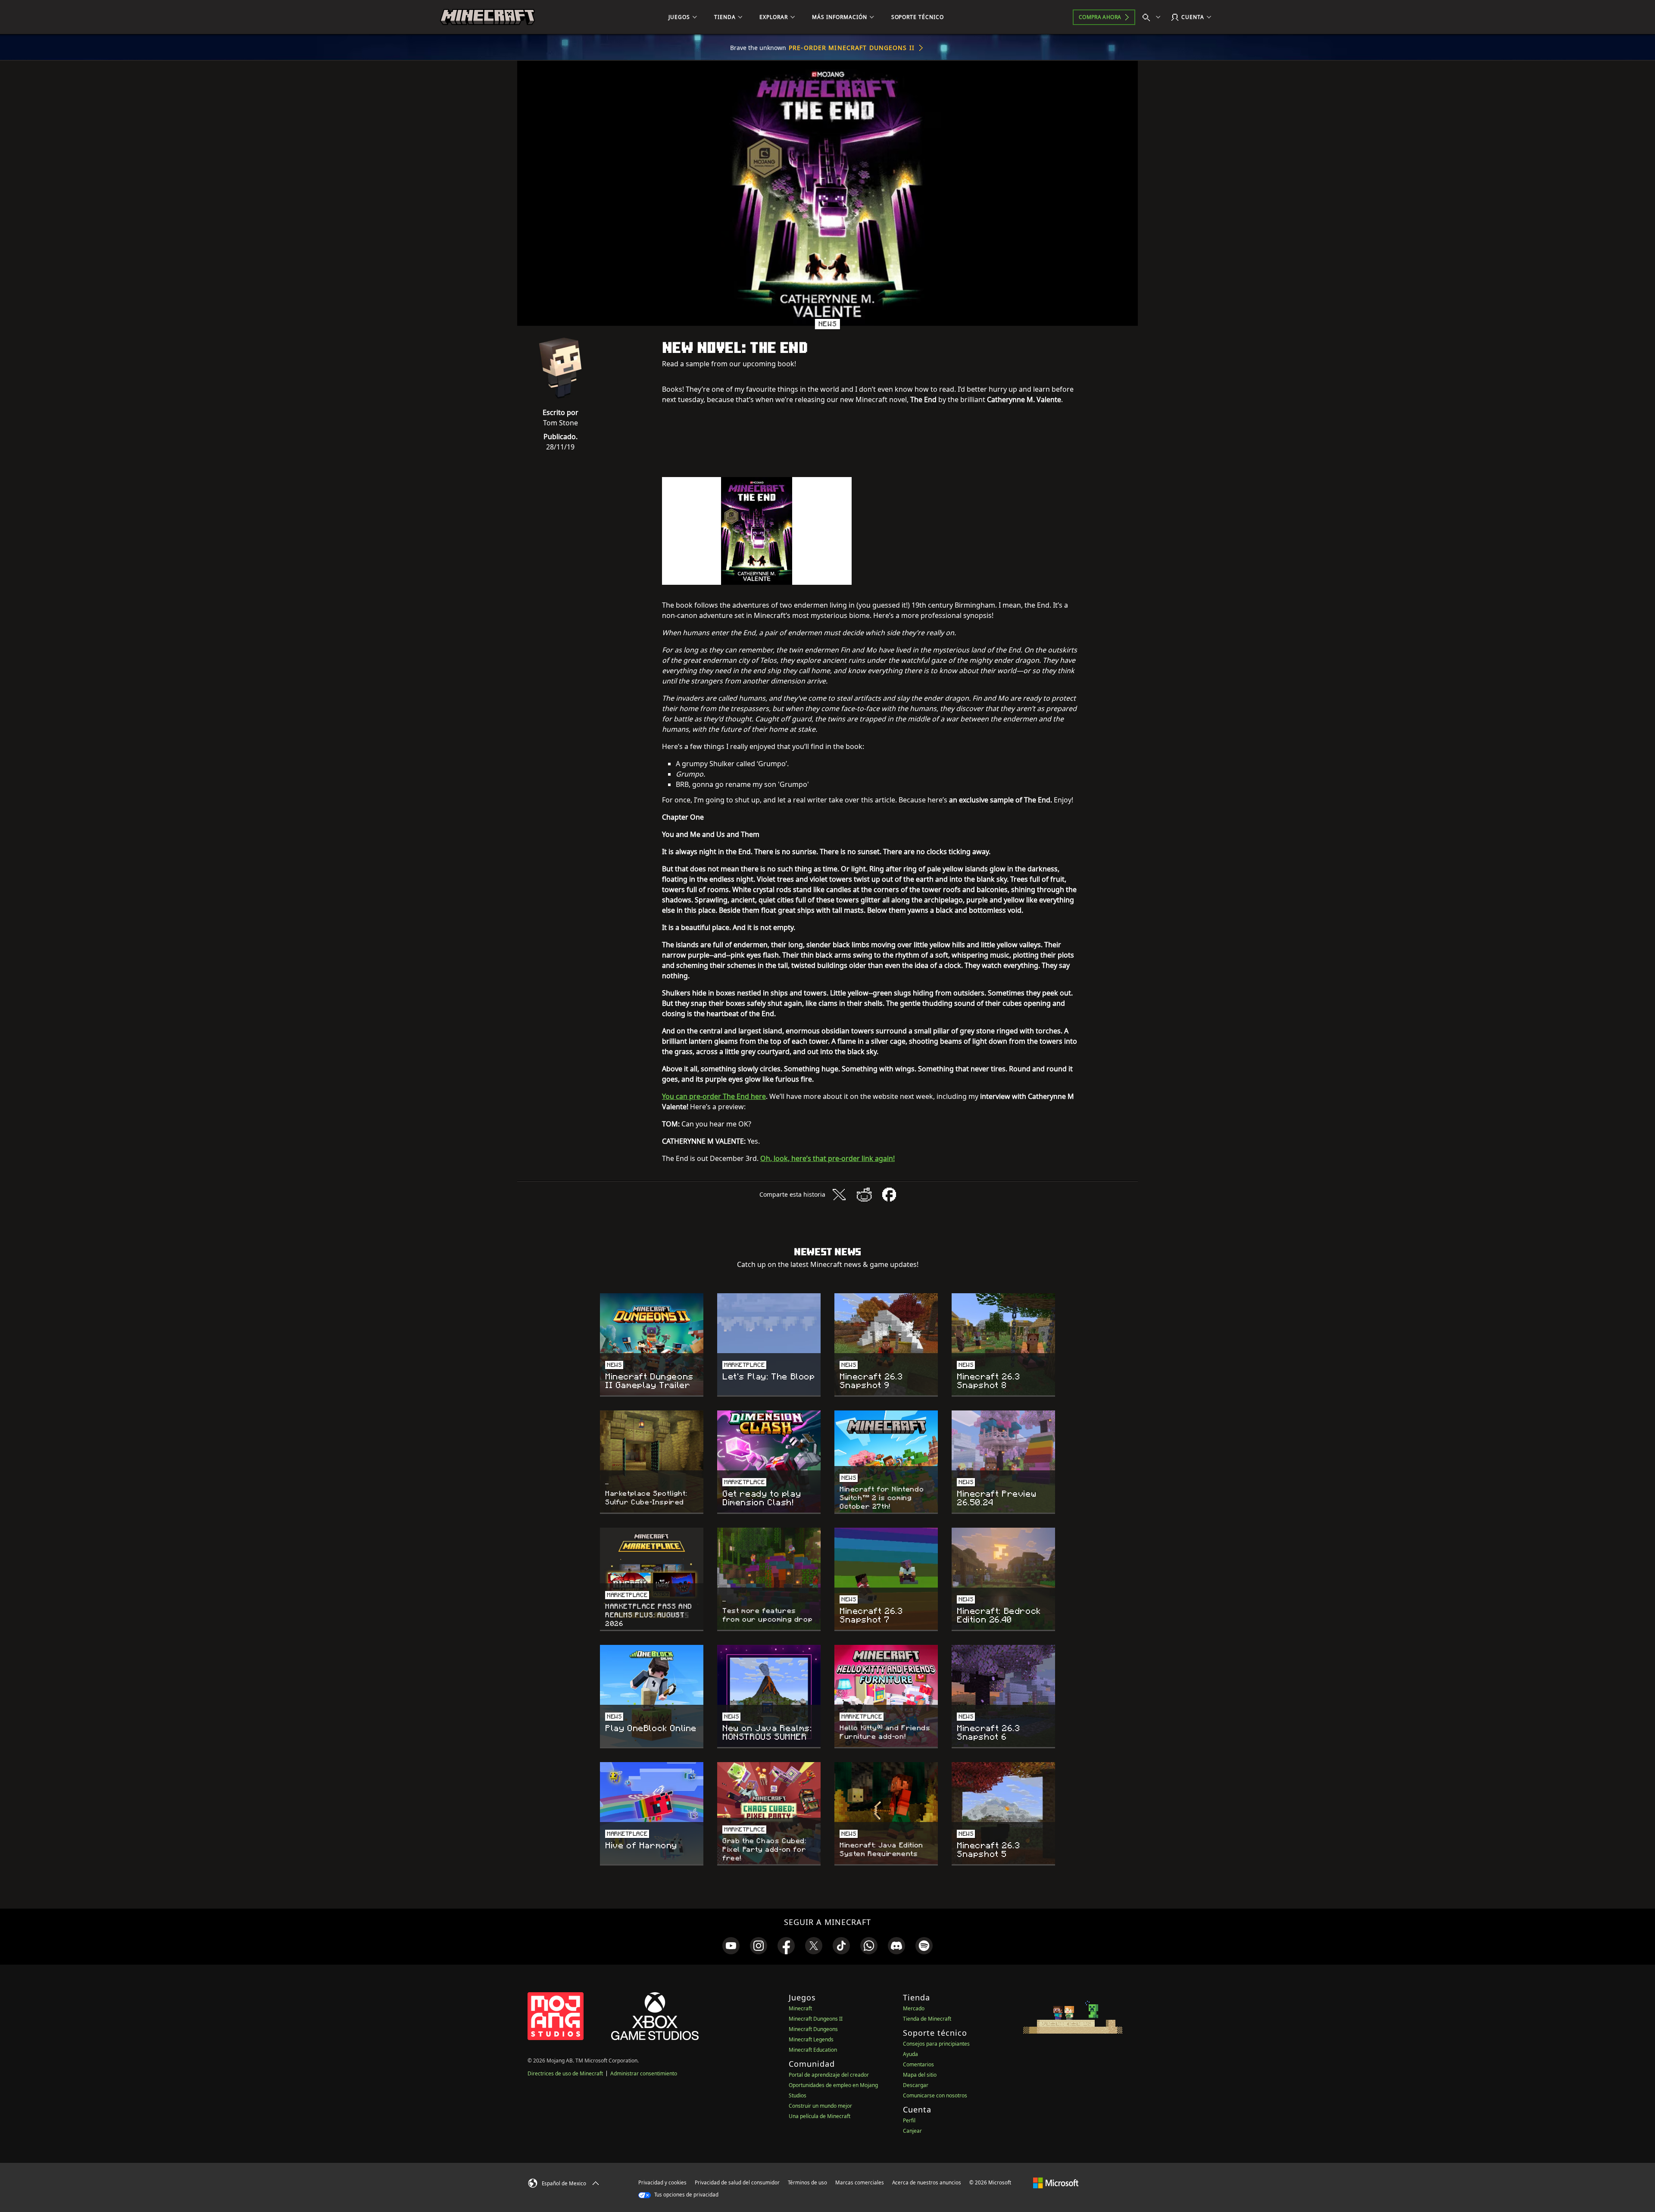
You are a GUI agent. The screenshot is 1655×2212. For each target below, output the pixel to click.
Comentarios (918, 2064)
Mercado (914, 2008)
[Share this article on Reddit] (864, 1195)
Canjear (912, 2131)
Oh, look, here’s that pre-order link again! (827, 1158)
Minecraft (800, 2008)
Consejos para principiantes (936, 2044)
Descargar (916, 2085)
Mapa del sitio (920, 2075)
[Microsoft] (1056, 2182)
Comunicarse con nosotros (935, 2095)
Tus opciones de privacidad (686, 2195)
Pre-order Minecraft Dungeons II (852, 48)
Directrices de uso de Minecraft (565, 2073)
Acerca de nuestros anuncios (927, 2182)
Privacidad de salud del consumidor (737, 2182)
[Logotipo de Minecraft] (487, 17)
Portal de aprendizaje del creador (829, 2075)
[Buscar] (1153, 17)
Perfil (909, 2120)
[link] (731, 1946)
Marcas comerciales (860, 2182)
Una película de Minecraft (820, 2116)
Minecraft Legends (811, 2039)
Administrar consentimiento (644, 2073)
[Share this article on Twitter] (839, 1195)
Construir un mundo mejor (820, 2106)
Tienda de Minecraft (927, 2019)
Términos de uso (807, 2182)
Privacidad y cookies (662, 2182)
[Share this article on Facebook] (889, 1195)
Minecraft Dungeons (813, 2029)
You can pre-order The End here (714, 1096)
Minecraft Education (813, 2050)
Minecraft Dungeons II (816, 2019)
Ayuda (910, 2054)
